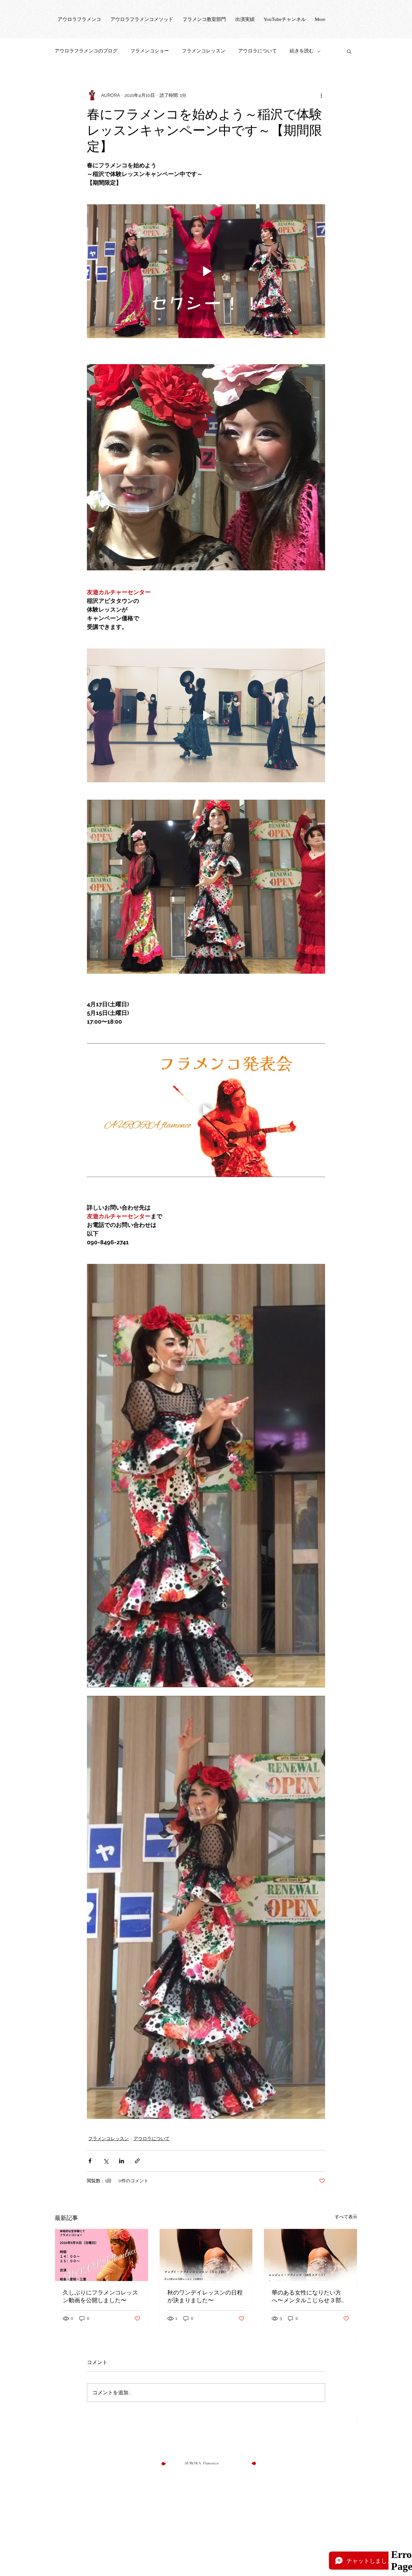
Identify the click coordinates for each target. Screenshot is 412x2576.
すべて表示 (346, 2217)
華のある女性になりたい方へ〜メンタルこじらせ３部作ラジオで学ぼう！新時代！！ (309, 2297)
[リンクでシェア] (137, 2161)
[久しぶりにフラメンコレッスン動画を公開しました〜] (102, 2255)
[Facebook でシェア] (90, 2161)
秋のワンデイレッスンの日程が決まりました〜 (205, 2296)
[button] (349, 51)
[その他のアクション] (321, 95)
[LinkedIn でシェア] (122, 2161)
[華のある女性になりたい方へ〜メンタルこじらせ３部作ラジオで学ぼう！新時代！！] (310, 2255)
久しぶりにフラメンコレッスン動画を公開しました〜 (100, 2296)
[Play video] (206, 271)
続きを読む (302, 51)
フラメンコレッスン (204, 51)
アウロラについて (257, 51)
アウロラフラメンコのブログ (86, 51)
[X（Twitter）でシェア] (106, 2161)
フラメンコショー (150, 51)
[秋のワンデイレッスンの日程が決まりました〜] (206, 2255)
